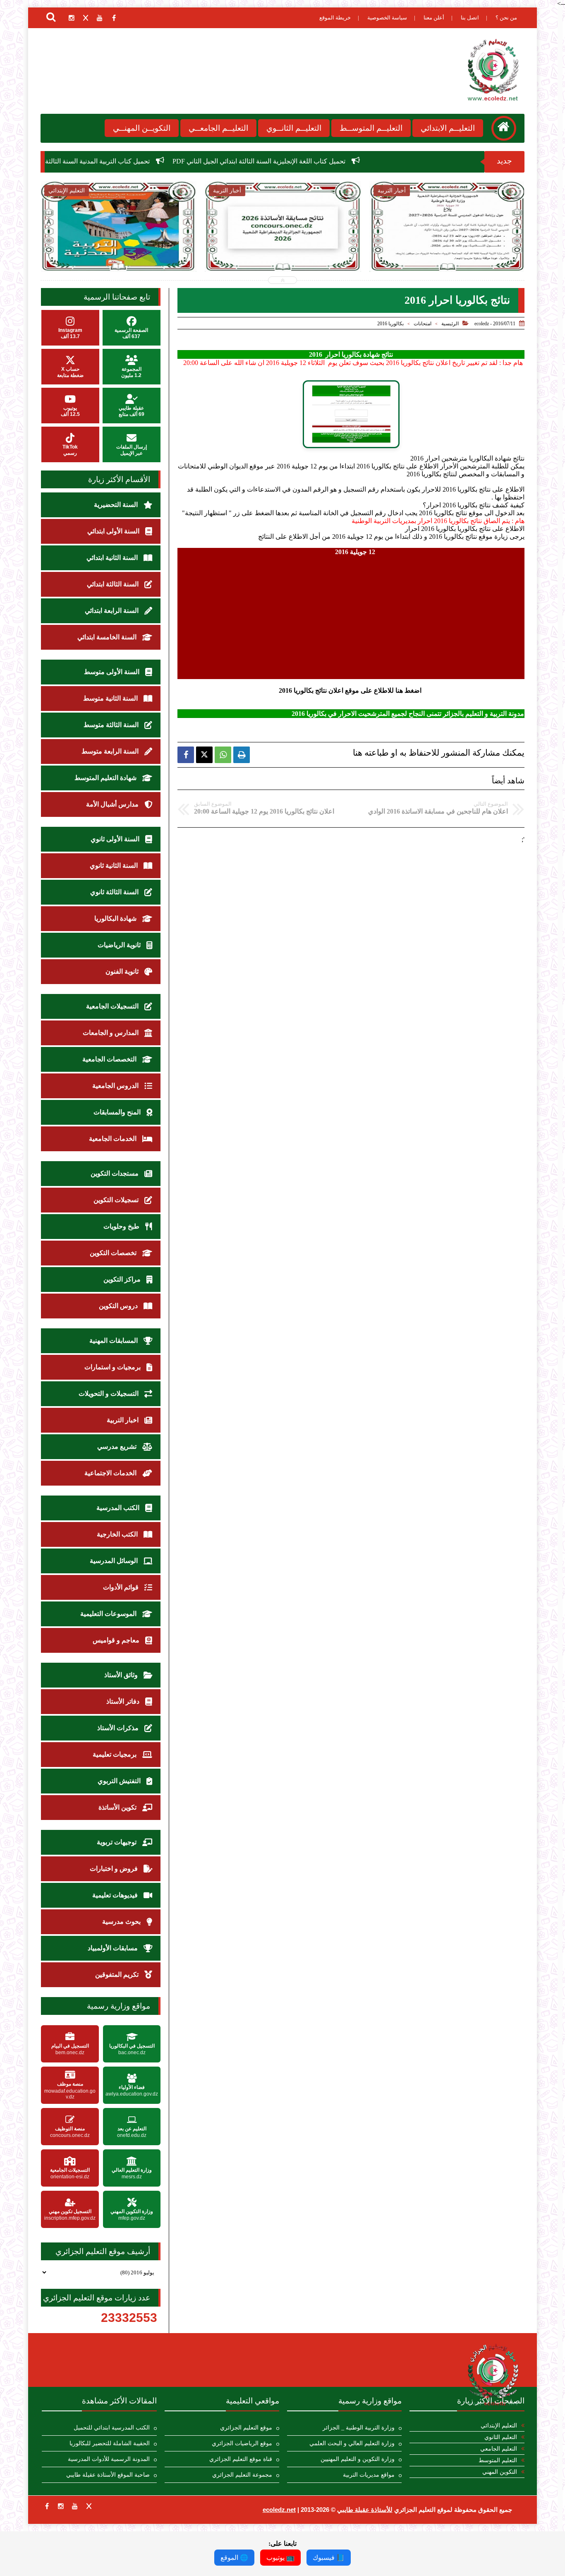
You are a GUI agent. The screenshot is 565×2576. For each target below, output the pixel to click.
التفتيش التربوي (120, 1781)
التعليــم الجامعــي (218, 128)
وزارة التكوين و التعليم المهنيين (358, 2459)
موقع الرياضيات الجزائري (242, 2443)
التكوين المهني (500, 2472)
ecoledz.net (279, 2510)
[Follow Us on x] (89, 2506)
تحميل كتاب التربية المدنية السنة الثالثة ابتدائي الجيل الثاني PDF (181, 161)
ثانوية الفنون (123, 971)
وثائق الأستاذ (122, 1675)
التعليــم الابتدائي (448, 128)
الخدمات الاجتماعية (111, 1473)
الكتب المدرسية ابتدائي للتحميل (112, 2428)
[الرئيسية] (504, 128)
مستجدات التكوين (115, 1173)
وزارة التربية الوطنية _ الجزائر (359, 2428)
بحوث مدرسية (122, 1922)
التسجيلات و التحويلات (109, 1394)
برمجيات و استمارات (113, 1367)
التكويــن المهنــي (142, 128)
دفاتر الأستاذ (124, 1701)
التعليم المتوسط (498, 2460)
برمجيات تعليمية (115, 1754)
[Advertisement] (351, 614)
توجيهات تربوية (117, 1842)
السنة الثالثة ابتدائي (114, 584)
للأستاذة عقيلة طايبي (365, 2510)
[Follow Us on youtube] (75, 2506)
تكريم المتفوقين (118, 1975)
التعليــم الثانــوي (294, 128)
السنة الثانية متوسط (111, 698)
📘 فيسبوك (329, 2558)
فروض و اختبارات (115, 1869)
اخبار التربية (123, 1420)
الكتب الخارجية (118, 1534)
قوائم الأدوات (122, 1587)
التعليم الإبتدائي (499, 2426)
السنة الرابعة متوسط (111, 751)
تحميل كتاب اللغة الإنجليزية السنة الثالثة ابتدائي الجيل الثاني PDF (376, 161)
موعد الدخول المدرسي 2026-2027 (341, 244)
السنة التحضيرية (117, 505)
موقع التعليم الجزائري (246, 2428)
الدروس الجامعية (116, 1086)
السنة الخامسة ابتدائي (108, 637)
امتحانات (423, 324)
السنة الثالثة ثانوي (115, 892)
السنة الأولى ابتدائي (114, 531)
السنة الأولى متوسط (113, 672)
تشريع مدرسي (118, 1446)
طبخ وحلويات (122, 1226)
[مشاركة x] (204, 755)
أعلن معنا (434, 18)
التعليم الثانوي (501, 2437)
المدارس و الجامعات (111, 1033)
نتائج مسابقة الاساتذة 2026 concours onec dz (176, 248)
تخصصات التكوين (114, 1253)
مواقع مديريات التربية (369, 2475)
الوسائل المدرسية (115, 1561)
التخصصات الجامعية (110, 1059)
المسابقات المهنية (114, 1341)
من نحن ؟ (506, 18)
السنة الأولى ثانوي (116, 839)
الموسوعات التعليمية (109, 1614)
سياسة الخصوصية (387, 18)
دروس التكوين (119, 1306)
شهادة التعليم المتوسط (106, 778)
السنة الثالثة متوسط (112, 725)
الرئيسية (450, 324)
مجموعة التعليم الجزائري (242, 2475)
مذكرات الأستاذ (119, 1728)
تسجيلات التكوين (117, 1200)
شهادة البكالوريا (116, 918)
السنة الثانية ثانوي (115, 865)
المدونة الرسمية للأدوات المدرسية (109, 2459)
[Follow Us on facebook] (47, 2506)
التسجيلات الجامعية (113, 1006)
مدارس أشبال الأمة (113, 804)
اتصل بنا (470, 18)
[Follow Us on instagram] (61, 2506)
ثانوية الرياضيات (120, 945)
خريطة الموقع (335, 18)
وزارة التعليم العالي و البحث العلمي (352, 2443)
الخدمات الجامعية (114, 1139)
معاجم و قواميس (117, 1640)
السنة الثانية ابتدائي (113, 558)
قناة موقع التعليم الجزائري (241, 2459)
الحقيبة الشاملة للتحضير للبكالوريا (110, 2443)
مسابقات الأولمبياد (114, 1948)
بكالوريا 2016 (390, 324)
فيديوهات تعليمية (116, 1895)
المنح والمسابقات (118, 1112)
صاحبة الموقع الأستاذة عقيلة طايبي (108, 2475)
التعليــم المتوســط (371, 128)
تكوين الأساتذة (118, 1807)
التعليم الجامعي (499, 2449)
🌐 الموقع (234, 2558)
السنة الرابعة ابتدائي (113, 611)
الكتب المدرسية (119, 1508)
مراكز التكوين (123, 1279)
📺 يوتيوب (280, 2558)
